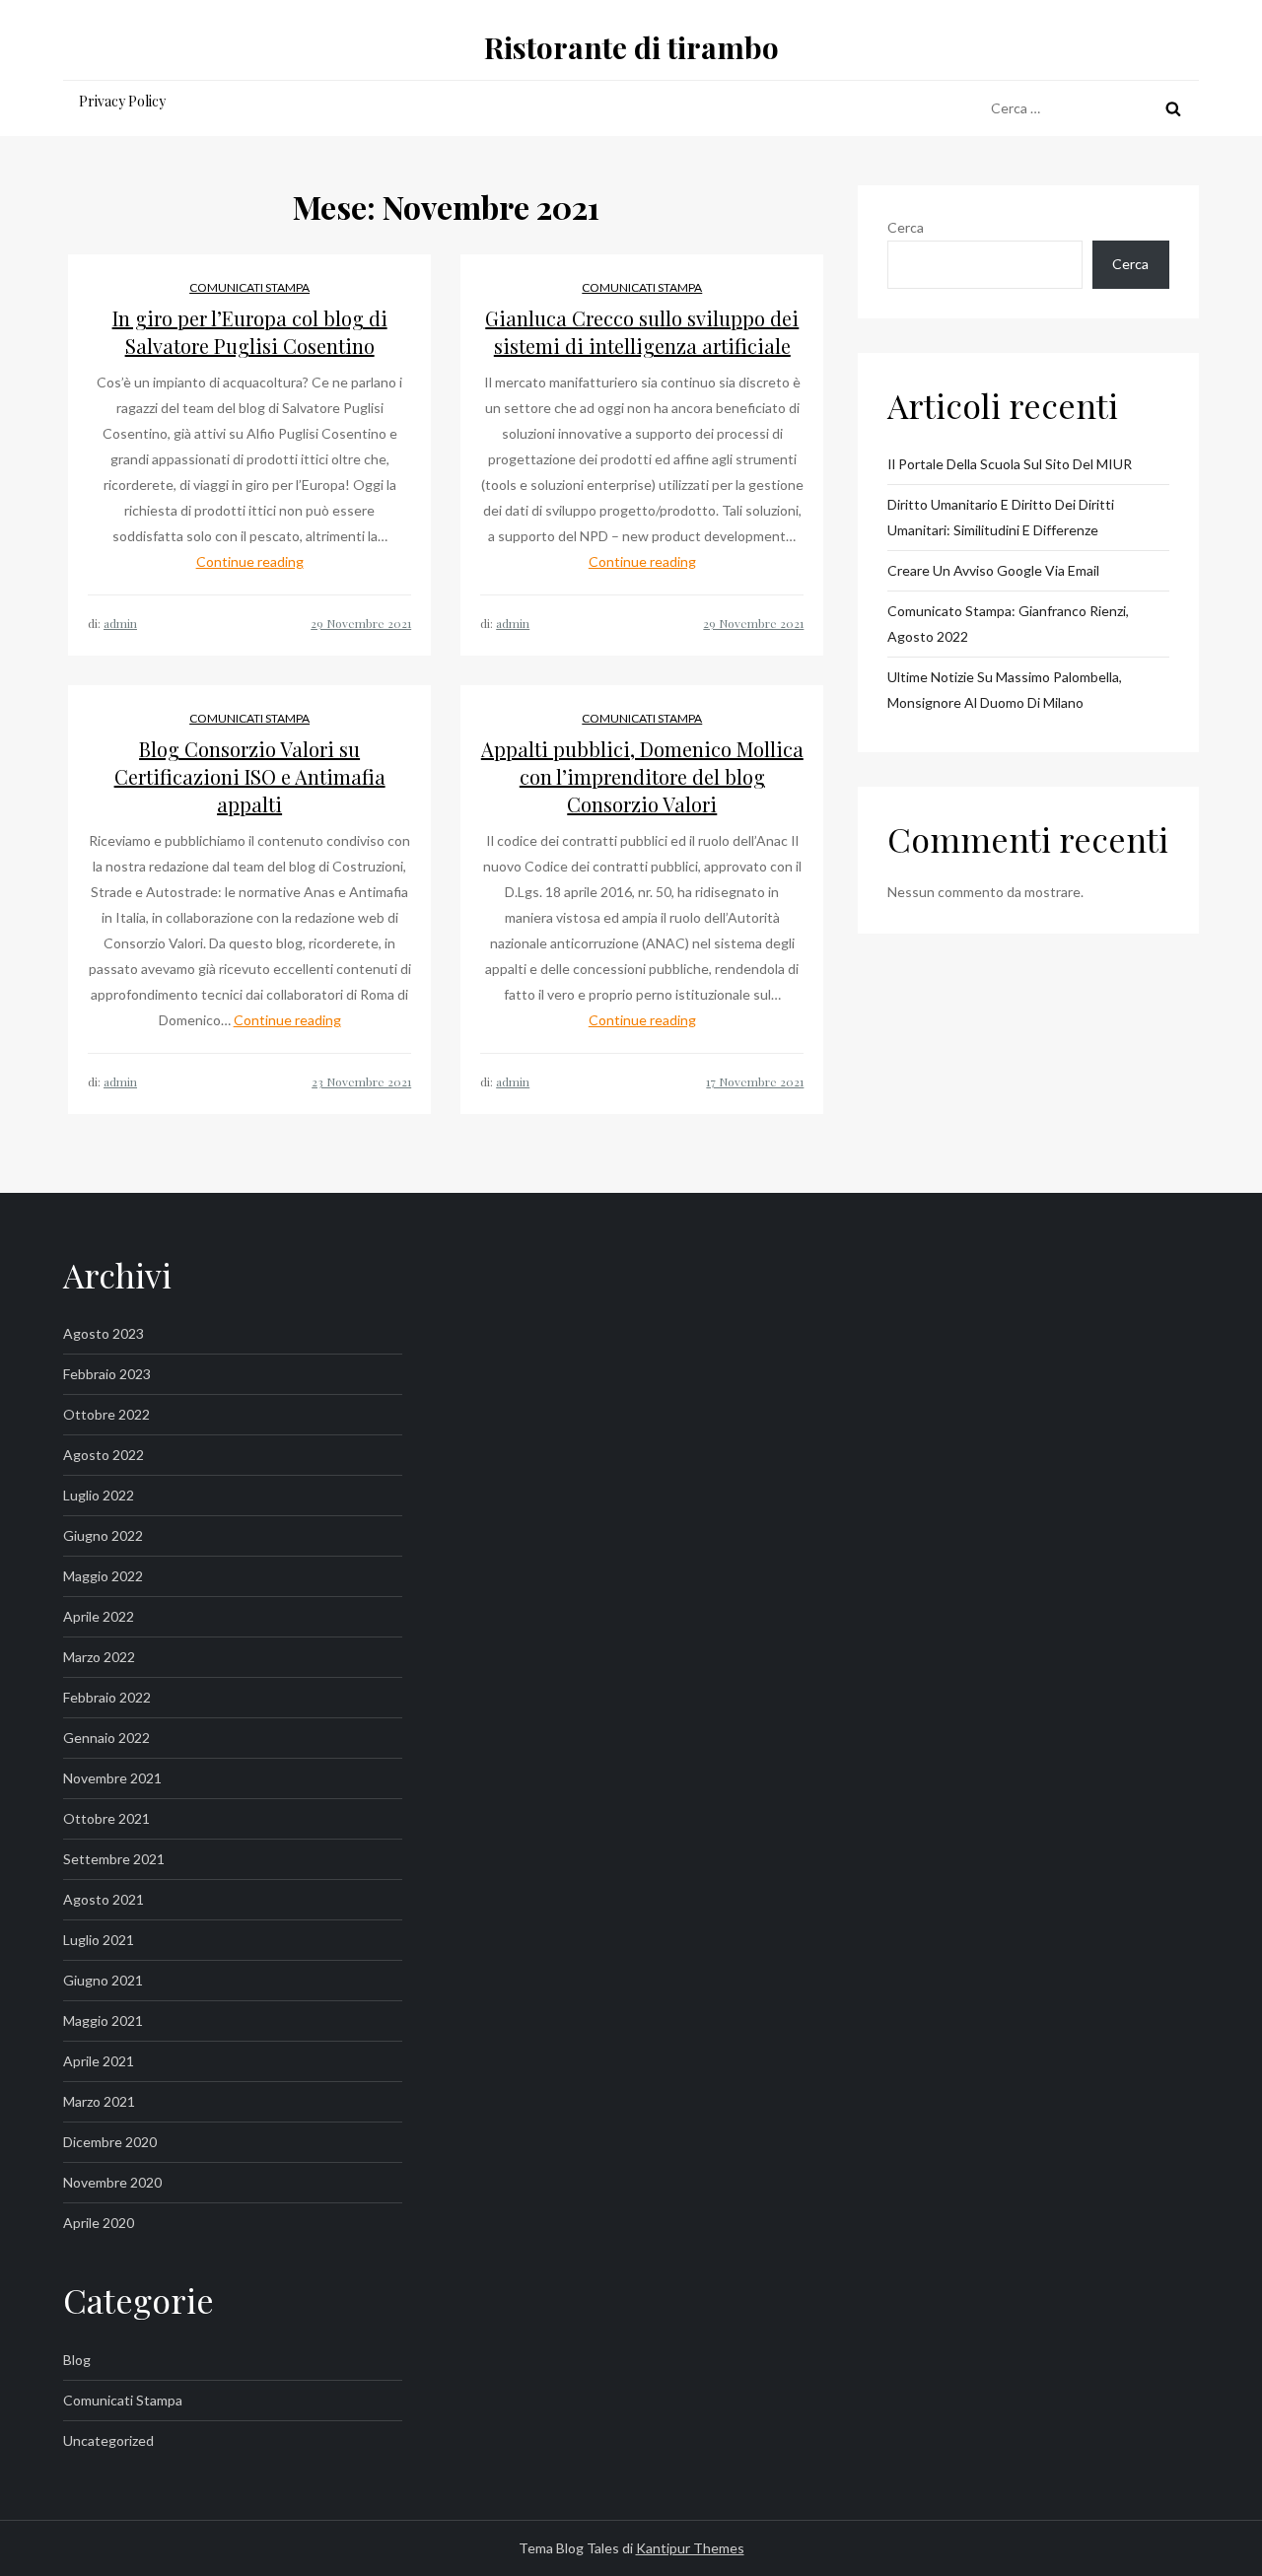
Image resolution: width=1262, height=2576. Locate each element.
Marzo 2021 (99, 2101)
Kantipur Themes (690, 2548)
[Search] (1173, 108)
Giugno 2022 (103, 1535)
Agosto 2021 (104, 1899)
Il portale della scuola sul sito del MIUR (1010, 464)
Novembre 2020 (112, 2182)
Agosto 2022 (104, 1455)
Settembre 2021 (114, 1859)
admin (120, 623)
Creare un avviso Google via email (993, 570)
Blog (77, 2360)
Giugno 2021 (103, 1980)
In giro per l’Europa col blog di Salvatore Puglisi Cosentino (250, 332)
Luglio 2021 (99, 1940)
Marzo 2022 (99, 1657)
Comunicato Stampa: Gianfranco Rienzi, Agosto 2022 (1008, 624)
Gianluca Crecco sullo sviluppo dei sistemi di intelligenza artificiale (642, 332)
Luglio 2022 (99, 1495)
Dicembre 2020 (110, 2142)
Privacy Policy (122, 101)
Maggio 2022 (103, 1576)
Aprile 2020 (99, 2223)
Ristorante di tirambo (631, 47)
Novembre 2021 (112, 1778)
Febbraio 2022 (107, 1697)
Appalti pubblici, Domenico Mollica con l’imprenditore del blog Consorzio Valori (642, 776)
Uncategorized (108, 2440)
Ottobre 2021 (106, 1818)
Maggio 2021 (103, 2020)
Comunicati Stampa (249, 287)
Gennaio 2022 (106, 1738)
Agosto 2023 (104, 1333)
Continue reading (250, 561)
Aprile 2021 (99, 2061)
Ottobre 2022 (106, 1414)
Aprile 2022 (99, 1616)
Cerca (906, 227)
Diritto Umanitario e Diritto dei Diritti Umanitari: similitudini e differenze (1001, 517)
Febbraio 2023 (107, 1374)
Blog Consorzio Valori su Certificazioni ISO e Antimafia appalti (250, 776)
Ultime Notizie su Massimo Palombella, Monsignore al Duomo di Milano (1005, 690)
